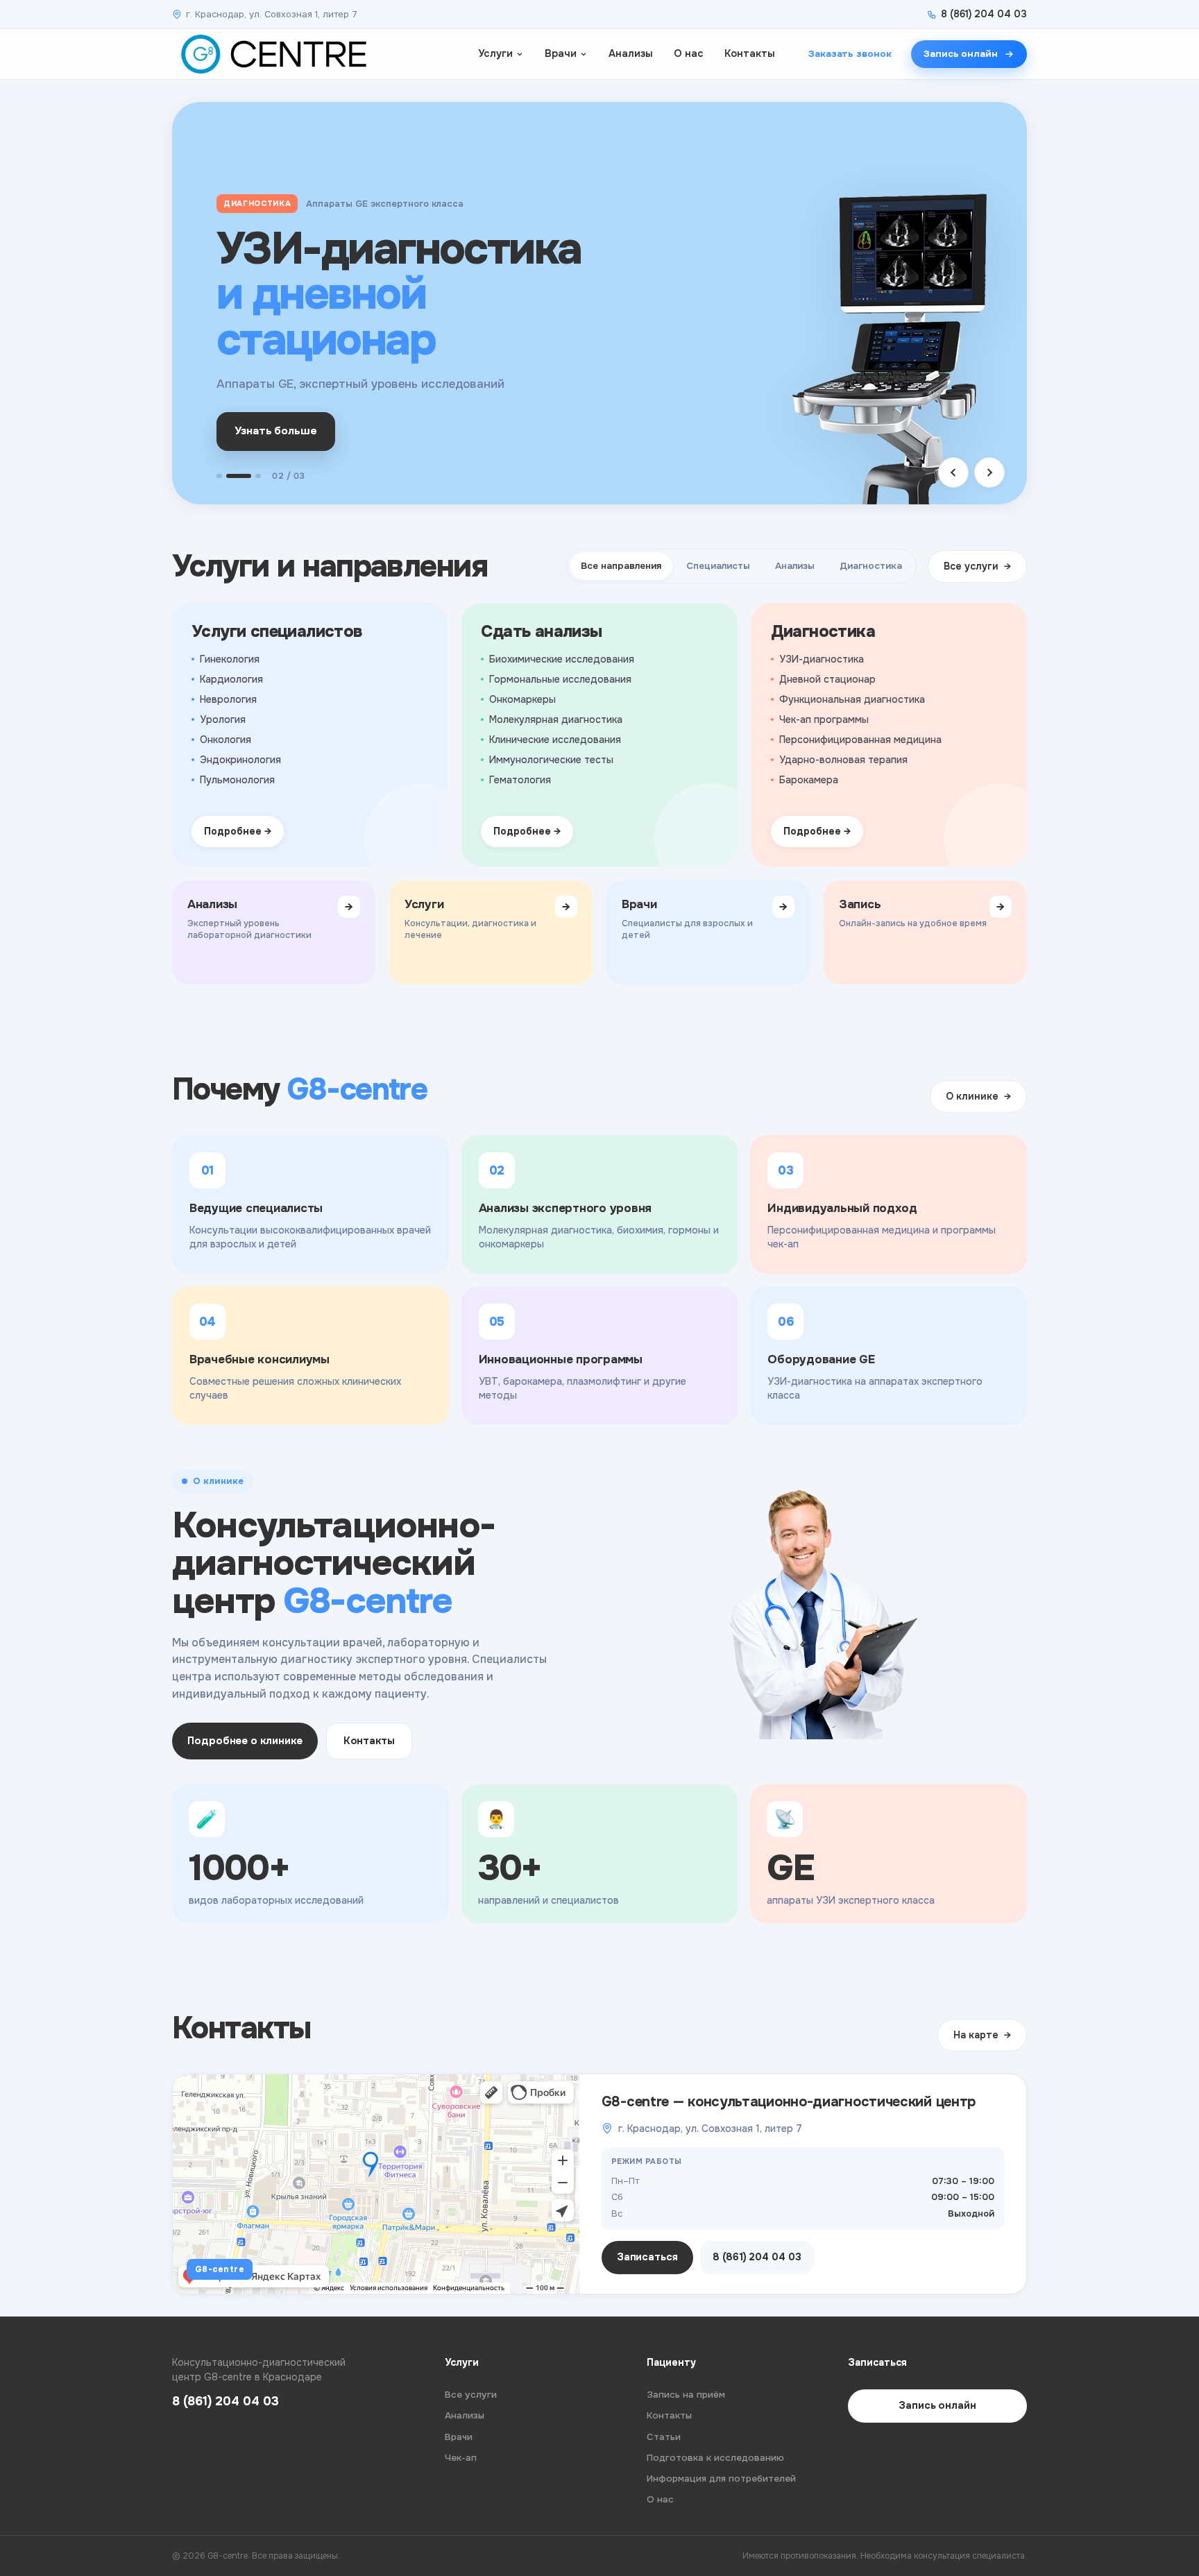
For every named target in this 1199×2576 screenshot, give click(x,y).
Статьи (664, 2437)
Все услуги (971, 566)
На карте (976, 2035)
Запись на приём (686, 2395)
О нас (689, 53)
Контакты (750, 53)
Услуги (495, 53)
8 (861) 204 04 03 (984, 14)
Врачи (561, 53)
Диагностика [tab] (871, 566)
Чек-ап (461, 2458)
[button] (219, 476)
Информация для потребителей (721, 2479)
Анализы (631, 53)
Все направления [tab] (621, 566)
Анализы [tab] (795, 566)
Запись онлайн (961, 54)
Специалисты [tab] (718, 566)
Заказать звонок (850, 54)
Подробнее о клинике (245, 1741)
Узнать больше (276, 431)
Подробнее (233, 831)
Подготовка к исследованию (715, 2458)
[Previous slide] (953, 472)
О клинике (972, 1096)
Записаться (647, 2257)
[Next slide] (989, 472)
